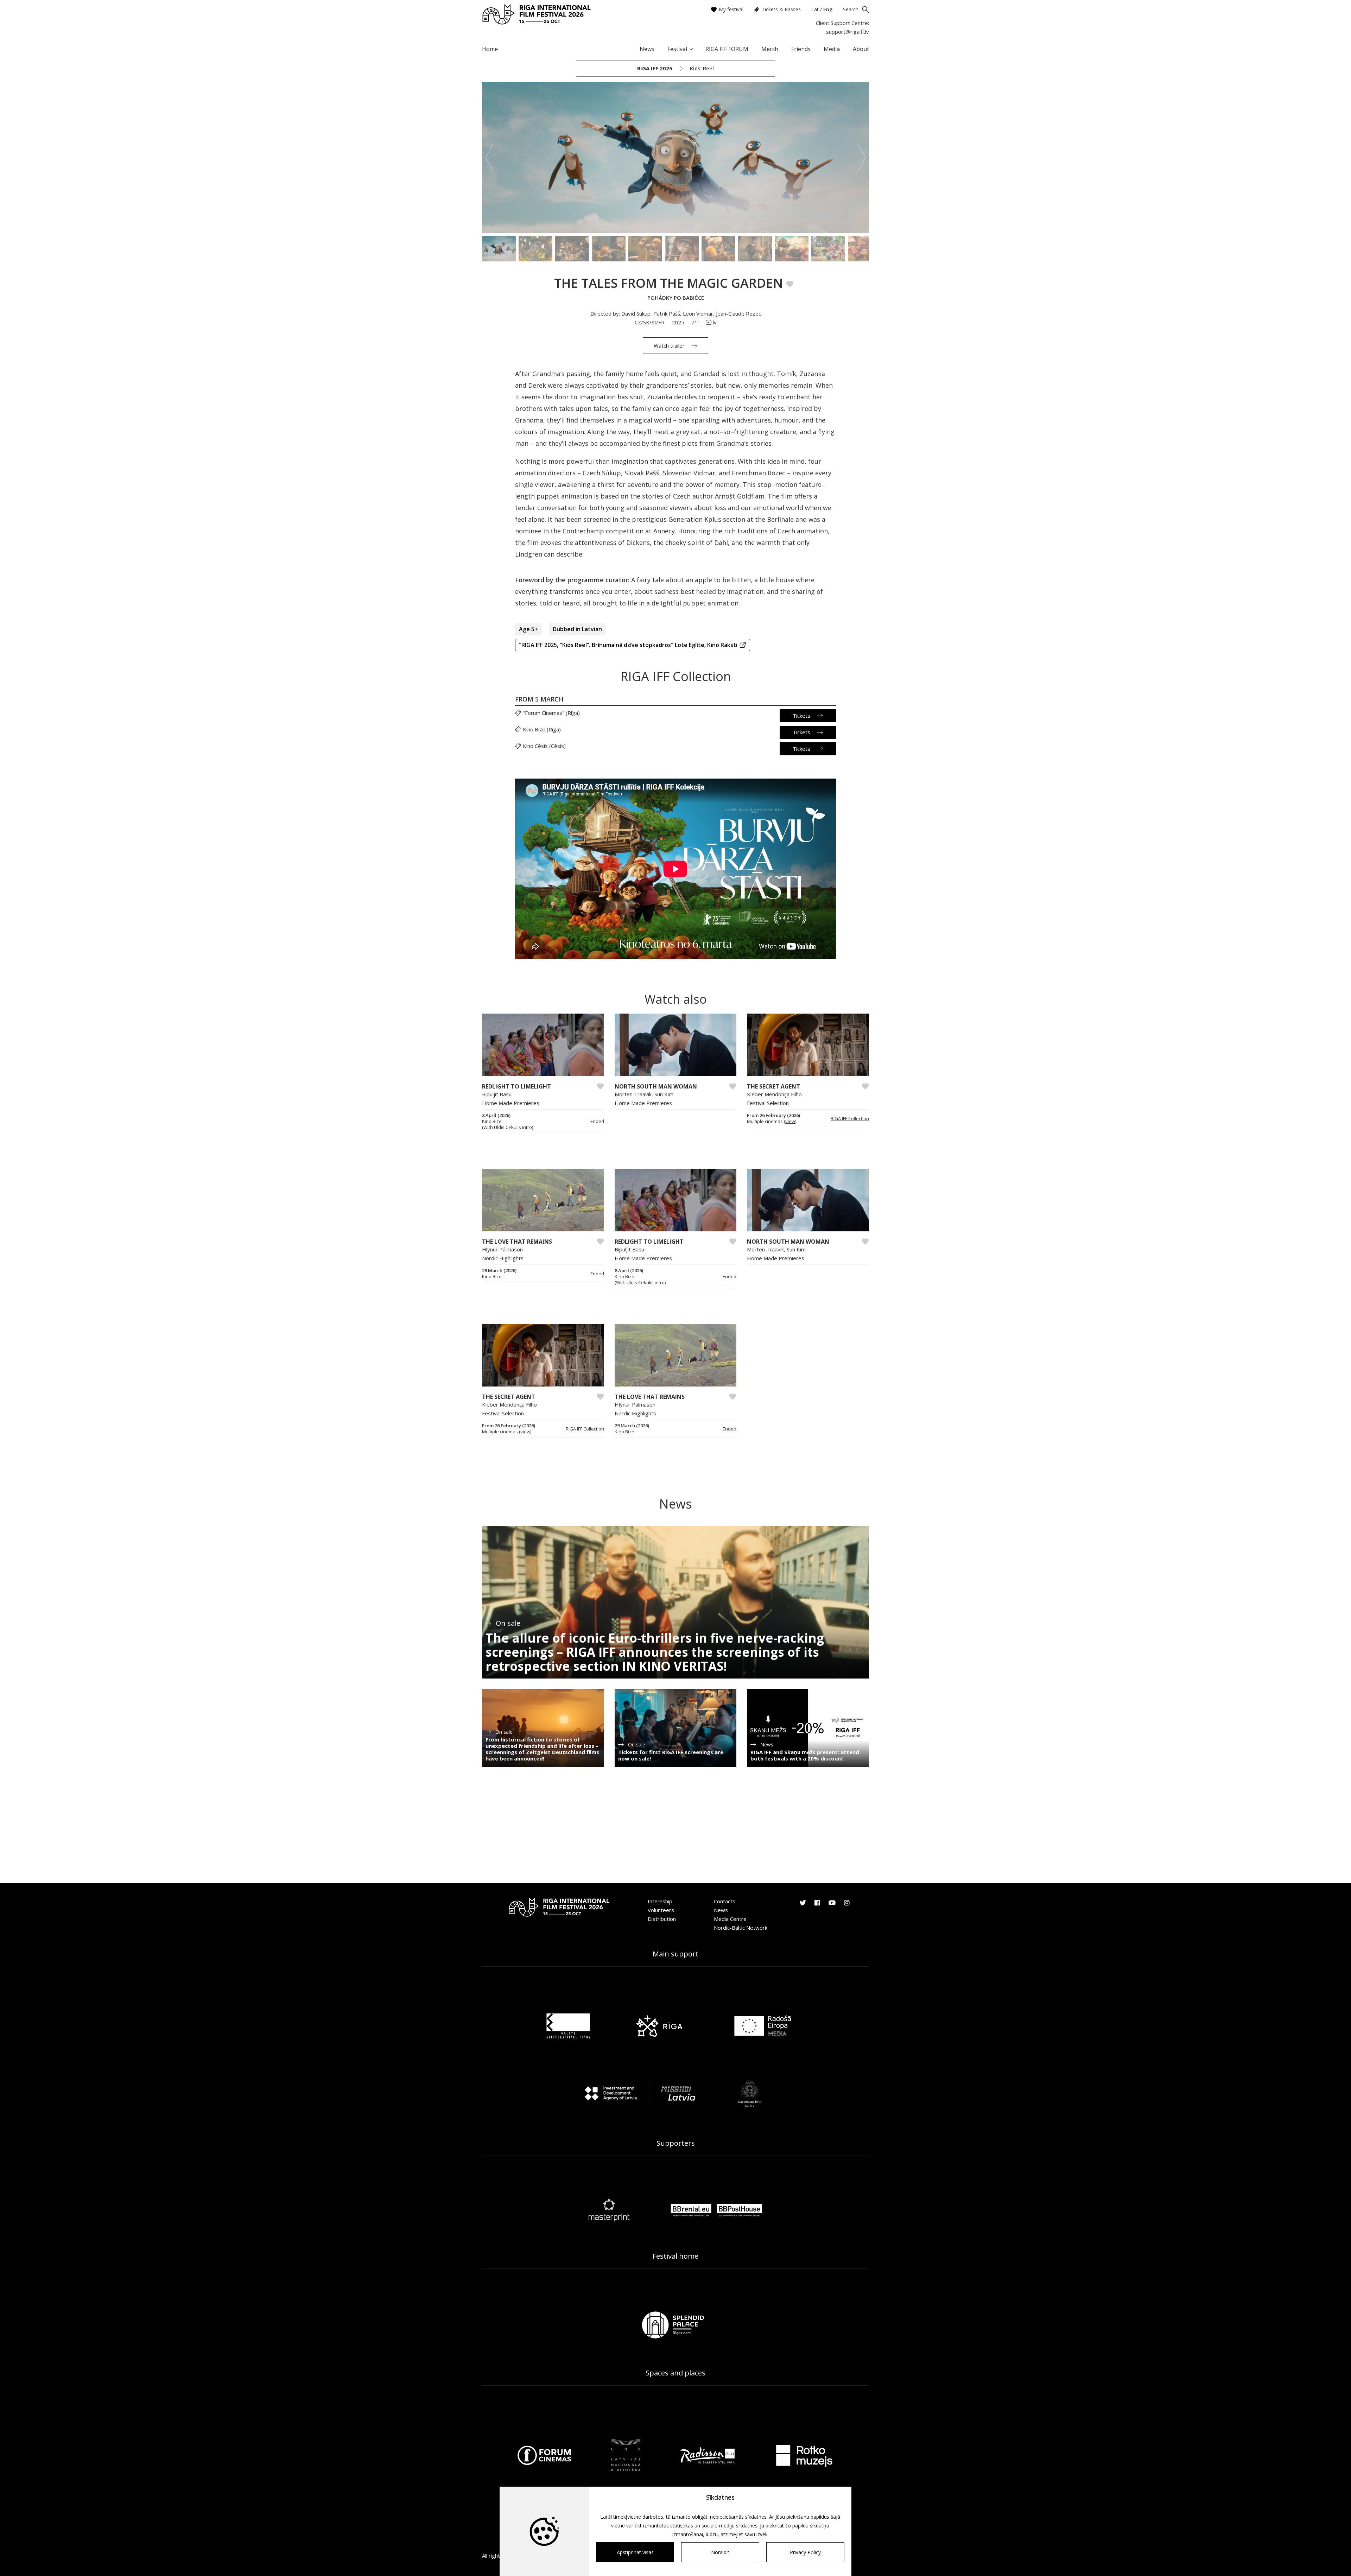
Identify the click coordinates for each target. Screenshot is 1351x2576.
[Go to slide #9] (792, 249)
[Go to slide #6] (682, 249)
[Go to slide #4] (609, 249)
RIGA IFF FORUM (727, 49)
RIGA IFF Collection (850, 1118)
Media (832, 49)
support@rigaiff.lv (848, 32)
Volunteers (661, 1910)
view (790, 1121)
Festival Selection (768, 1103)
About (861, 49)
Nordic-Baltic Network (741, 1928)
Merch (770, 49)
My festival (731, 9)
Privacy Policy (805, 2552)
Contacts (725, 1901)
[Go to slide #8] (755, 249)
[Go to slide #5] (645, 249)
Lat (815, 9)
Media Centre (730, 1919)
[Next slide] (862, 158)
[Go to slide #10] (828, 249)
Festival (677, 49)
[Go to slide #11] (865, 249)
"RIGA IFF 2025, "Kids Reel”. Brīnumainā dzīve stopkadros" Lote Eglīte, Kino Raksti (628, 645)
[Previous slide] (489, 158)
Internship (660, 1901)
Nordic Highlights (503, 1258)
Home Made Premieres (511, 1103)
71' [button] (696, 322)
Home (490, 49)
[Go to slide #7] (718, 249)
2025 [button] (679, 322)
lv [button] (714, 322)
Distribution (662, 1919)
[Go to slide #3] (572, 249)
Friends (801, 49)
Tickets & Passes (781, 9)
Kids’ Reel (702, 68)
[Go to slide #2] (535, 249)
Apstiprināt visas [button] (635, 2552)
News (647, 49)
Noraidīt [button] (720, 2552)
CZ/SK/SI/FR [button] (650, 322)
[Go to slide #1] (499, 249)
